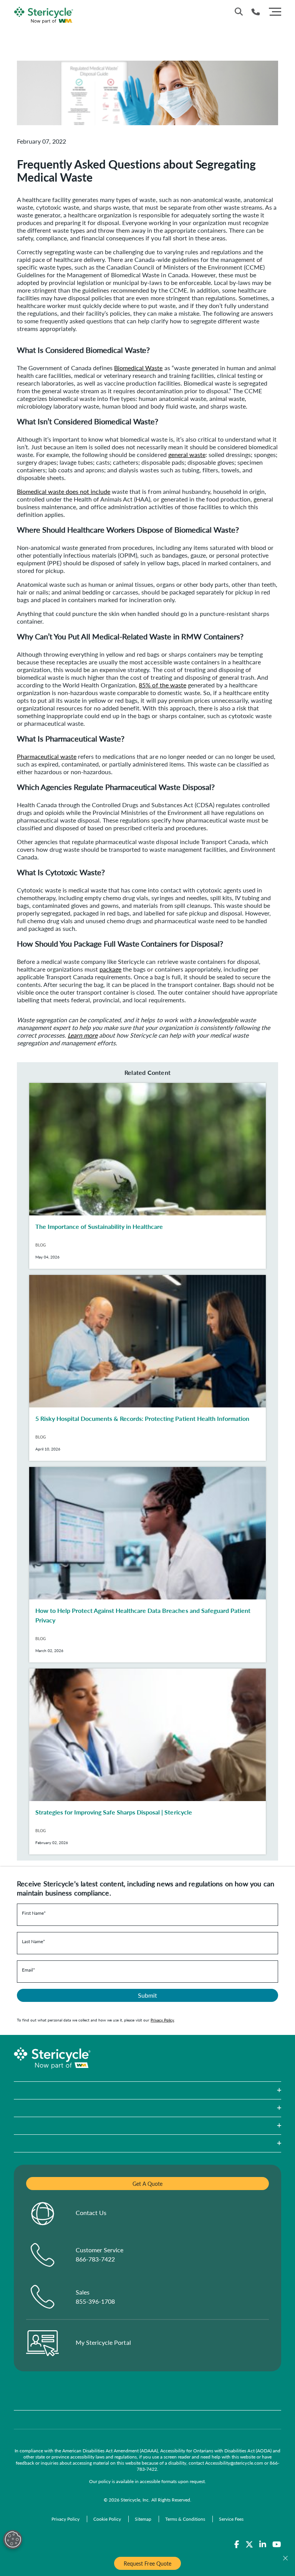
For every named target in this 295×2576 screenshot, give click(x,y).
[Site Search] (239, 12)
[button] (147, 2090)
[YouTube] (277, 2545)
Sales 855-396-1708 (95, 2297)
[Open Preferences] (13, 2540)
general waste (187, 454)
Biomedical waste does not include (64, 491)
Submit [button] (147, 1995)
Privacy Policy (162, 2020)
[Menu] (275, 11)
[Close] (285, 2558)
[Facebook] (237, 2545)
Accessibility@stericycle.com (234, 2463)
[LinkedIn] (263, 2545)
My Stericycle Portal (103, 2342)
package (110, 969)
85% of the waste (162, 685)
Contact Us (91, 2213)
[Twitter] (249, 2545)
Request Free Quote (147, 2563)
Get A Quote (147, 2184)
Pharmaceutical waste (47, 756)
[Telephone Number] (256, 12)
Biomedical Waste (138, 368)
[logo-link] (44, 14)
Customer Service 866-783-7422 (99, 2254)
